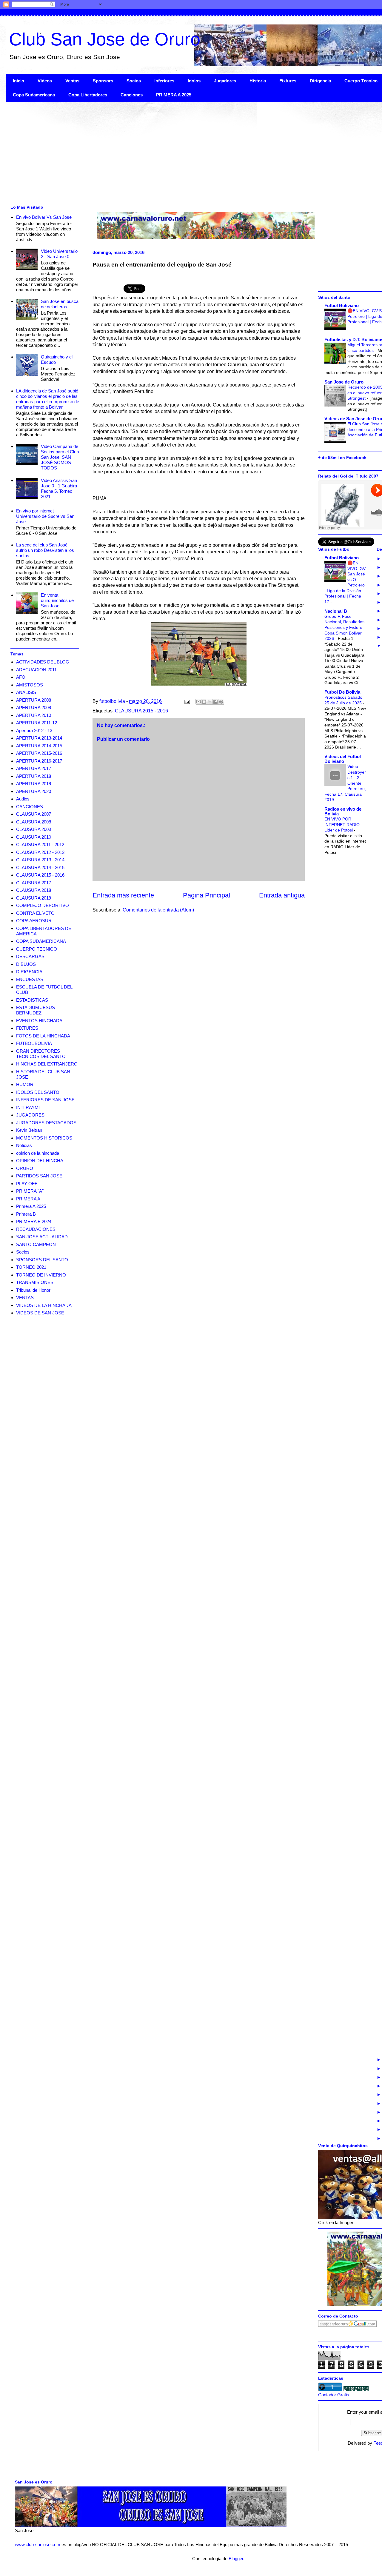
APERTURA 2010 (34, 715)
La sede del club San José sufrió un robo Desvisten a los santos (45, 550)
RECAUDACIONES (36, 1229)
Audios (23, 799)
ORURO (25, 1168)
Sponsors (103, 81)
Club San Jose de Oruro (105, 39)
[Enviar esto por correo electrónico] (198, 702)
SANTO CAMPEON (36, 1244)
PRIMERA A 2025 (174, 95)
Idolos (194, 81)
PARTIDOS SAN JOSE (39, 1176)
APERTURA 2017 (34, 768)
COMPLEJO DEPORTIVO (43, 905)
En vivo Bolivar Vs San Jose (44, 217)
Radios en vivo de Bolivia (343, 811)
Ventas (72, 81)
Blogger (236, 2559)
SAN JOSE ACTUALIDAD (42, 1237)
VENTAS (25, 1298)
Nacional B (336, 611)
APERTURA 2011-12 (37, 723)
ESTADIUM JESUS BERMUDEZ (36, 1010)
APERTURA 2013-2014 (39, 738)
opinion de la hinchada (38, 1153)
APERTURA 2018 (34, 776)
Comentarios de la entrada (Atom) (158, 910)
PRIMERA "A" (30, 1191)
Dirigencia (320, 81)
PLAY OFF (27, 1184)
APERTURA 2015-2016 (39, 753)
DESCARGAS (30, 956)
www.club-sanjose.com (38, 2545)
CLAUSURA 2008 (34, 822)
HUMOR (25, 1084)
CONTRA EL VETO (35, 913)
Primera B (26, 1214)
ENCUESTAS (30, 979)
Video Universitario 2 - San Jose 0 (59, 254)
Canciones (132, 95)
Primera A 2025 (31, 1206)
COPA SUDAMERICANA (41, 941)
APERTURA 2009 (34, 707)
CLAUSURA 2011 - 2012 (40, 844)
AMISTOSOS (30, 685)
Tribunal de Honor (33, 1290)
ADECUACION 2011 (36, 670)
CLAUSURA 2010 (34, 837)
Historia (258, 81)
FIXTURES (27, 1028)
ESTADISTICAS (32, 1000)
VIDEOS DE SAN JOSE (40, 1313)
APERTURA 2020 (34, 791)
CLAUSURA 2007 (34, 814)
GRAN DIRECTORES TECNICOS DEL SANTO (41, 1054)
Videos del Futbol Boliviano (343, 759)
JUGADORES (30, 1115)
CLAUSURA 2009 (34, 829)
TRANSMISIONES (35, 1282)
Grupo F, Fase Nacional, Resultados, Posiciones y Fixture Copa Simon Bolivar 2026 (345, 627)
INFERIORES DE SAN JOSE (45, 1100)
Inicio (19, 81)
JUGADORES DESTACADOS (46, 1123)
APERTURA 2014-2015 (39, 746)
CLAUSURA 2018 (34, 890)
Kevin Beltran (29, 1130)
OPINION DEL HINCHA (40, 1161)
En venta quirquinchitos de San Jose (57, 600)
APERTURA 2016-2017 (39, 761)
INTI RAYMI (28, 1107)
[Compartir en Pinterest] (221, 702)
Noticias (24, 1145)
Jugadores (225, 81)
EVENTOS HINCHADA (39, 1021)
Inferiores (164, 81)
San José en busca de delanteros (60, 304)
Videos (45, 81)
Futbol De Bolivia (342, 692)
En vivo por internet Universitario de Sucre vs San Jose (45, 516)
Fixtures (288, 81)
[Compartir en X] (210, 702)
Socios (134, 81)
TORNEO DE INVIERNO (41, 1275)
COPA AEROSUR (34, 921)
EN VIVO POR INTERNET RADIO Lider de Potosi (342, 824)
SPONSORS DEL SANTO (42, 1260)
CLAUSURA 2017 (34, 883)
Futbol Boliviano (342, 305)
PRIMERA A (28, 1199)
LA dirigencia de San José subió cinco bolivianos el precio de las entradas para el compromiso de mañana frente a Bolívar (48, 399)
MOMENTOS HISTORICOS (44, 1138)
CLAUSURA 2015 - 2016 (141, 711)
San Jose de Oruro (344, 382)
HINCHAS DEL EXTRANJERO (47, 1064)
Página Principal (207, 895)
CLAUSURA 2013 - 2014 (40, 860)
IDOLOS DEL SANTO (38, 1092)
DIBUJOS (26, 964)
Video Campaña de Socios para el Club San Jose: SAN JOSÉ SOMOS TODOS (60, 457)
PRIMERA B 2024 (34, 1221)
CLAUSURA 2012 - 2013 (40, 852)
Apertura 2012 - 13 (34, 730)
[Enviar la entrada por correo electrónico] (187, 701)
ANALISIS (26, 692)
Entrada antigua (282, 895)
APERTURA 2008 (34, 700)
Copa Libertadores (88, 95)
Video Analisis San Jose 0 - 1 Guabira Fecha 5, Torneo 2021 (59, 488)
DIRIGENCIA (29, 972)
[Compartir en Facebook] (215, 702)
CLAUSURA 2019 (34, 898)
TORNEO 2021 (31, 1267)
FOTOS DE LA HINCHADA (43, 1036)
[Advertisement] (185, 153)
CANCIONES (30, 807)
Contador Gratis (334, 2395)
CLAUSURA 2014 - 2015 (40, 867)
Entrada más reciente (123, 895)
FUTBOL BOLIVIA (34, 1043)
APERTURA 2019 (34, 784)
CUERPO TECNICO (37, 949)
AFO (21, 677)
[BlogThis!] (204, 702)
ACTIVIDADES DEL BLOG (43, 662)
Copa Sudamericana (34, 95)
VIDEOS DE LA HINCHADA (44, 1305)
